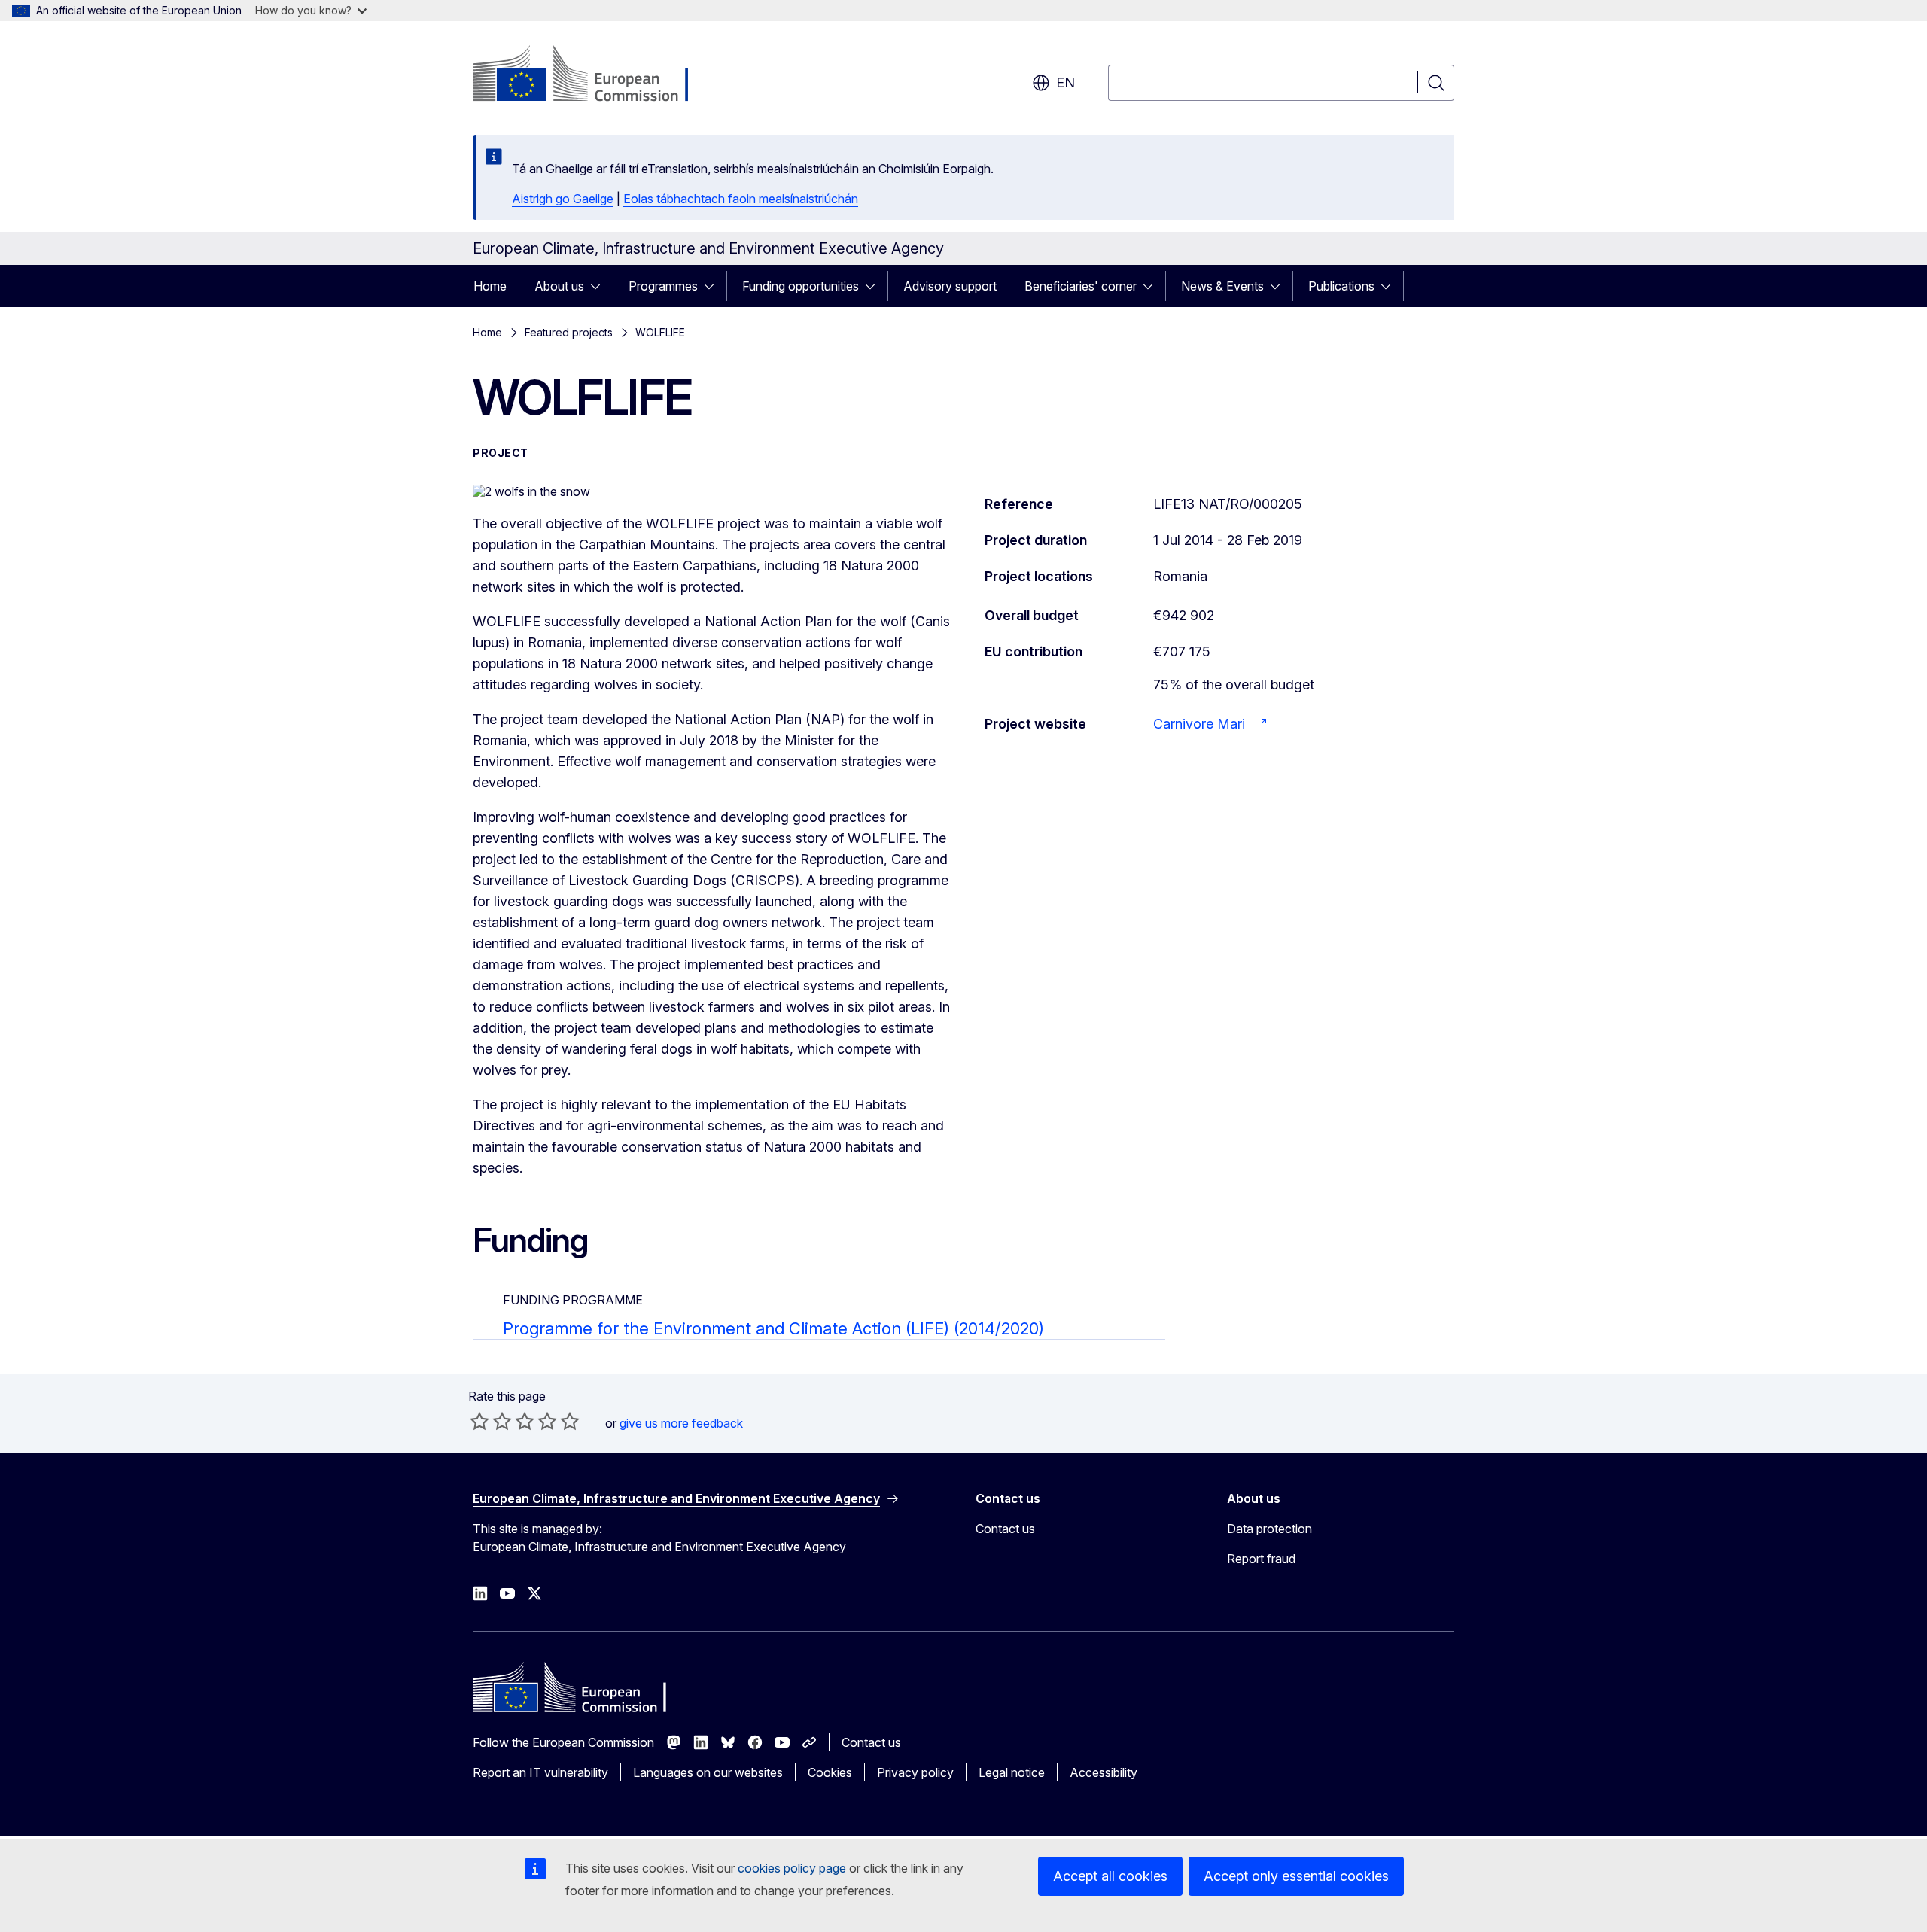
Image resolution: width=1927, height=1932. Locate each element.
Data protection (1269, 1529)
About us (559, 286)
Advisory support (950, 286)
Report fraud (1261, 1559)
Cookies (830, 1772)
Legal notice (1012, 1772)
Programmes (663, 286)
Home (490, 286)
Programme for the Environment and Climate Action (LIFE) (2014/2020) (773, 1328)
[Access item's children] (600, 286)
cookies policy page (792, 1868)
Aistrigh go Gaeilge (563, 199)
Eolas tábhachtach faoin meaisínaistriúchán (741, 199)
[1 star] (479, 1421)
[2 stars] (491, 1421)
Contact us (1005, 1529)
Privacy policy (915, 1772)
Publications (1341, 286)
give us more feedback (681, 1423)
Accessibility (1104, 1772)
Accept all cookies (1110, 1876)
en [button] (1065, 82)
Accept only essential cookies (1296, 1876)
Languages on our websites (708, 1772)
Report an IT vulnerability (540, 1772)
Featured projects (569, 332)
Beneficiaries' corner (1081, 286)
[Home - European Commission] (594, 75)
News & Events (1222, 286)
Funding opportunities (801, 286)
